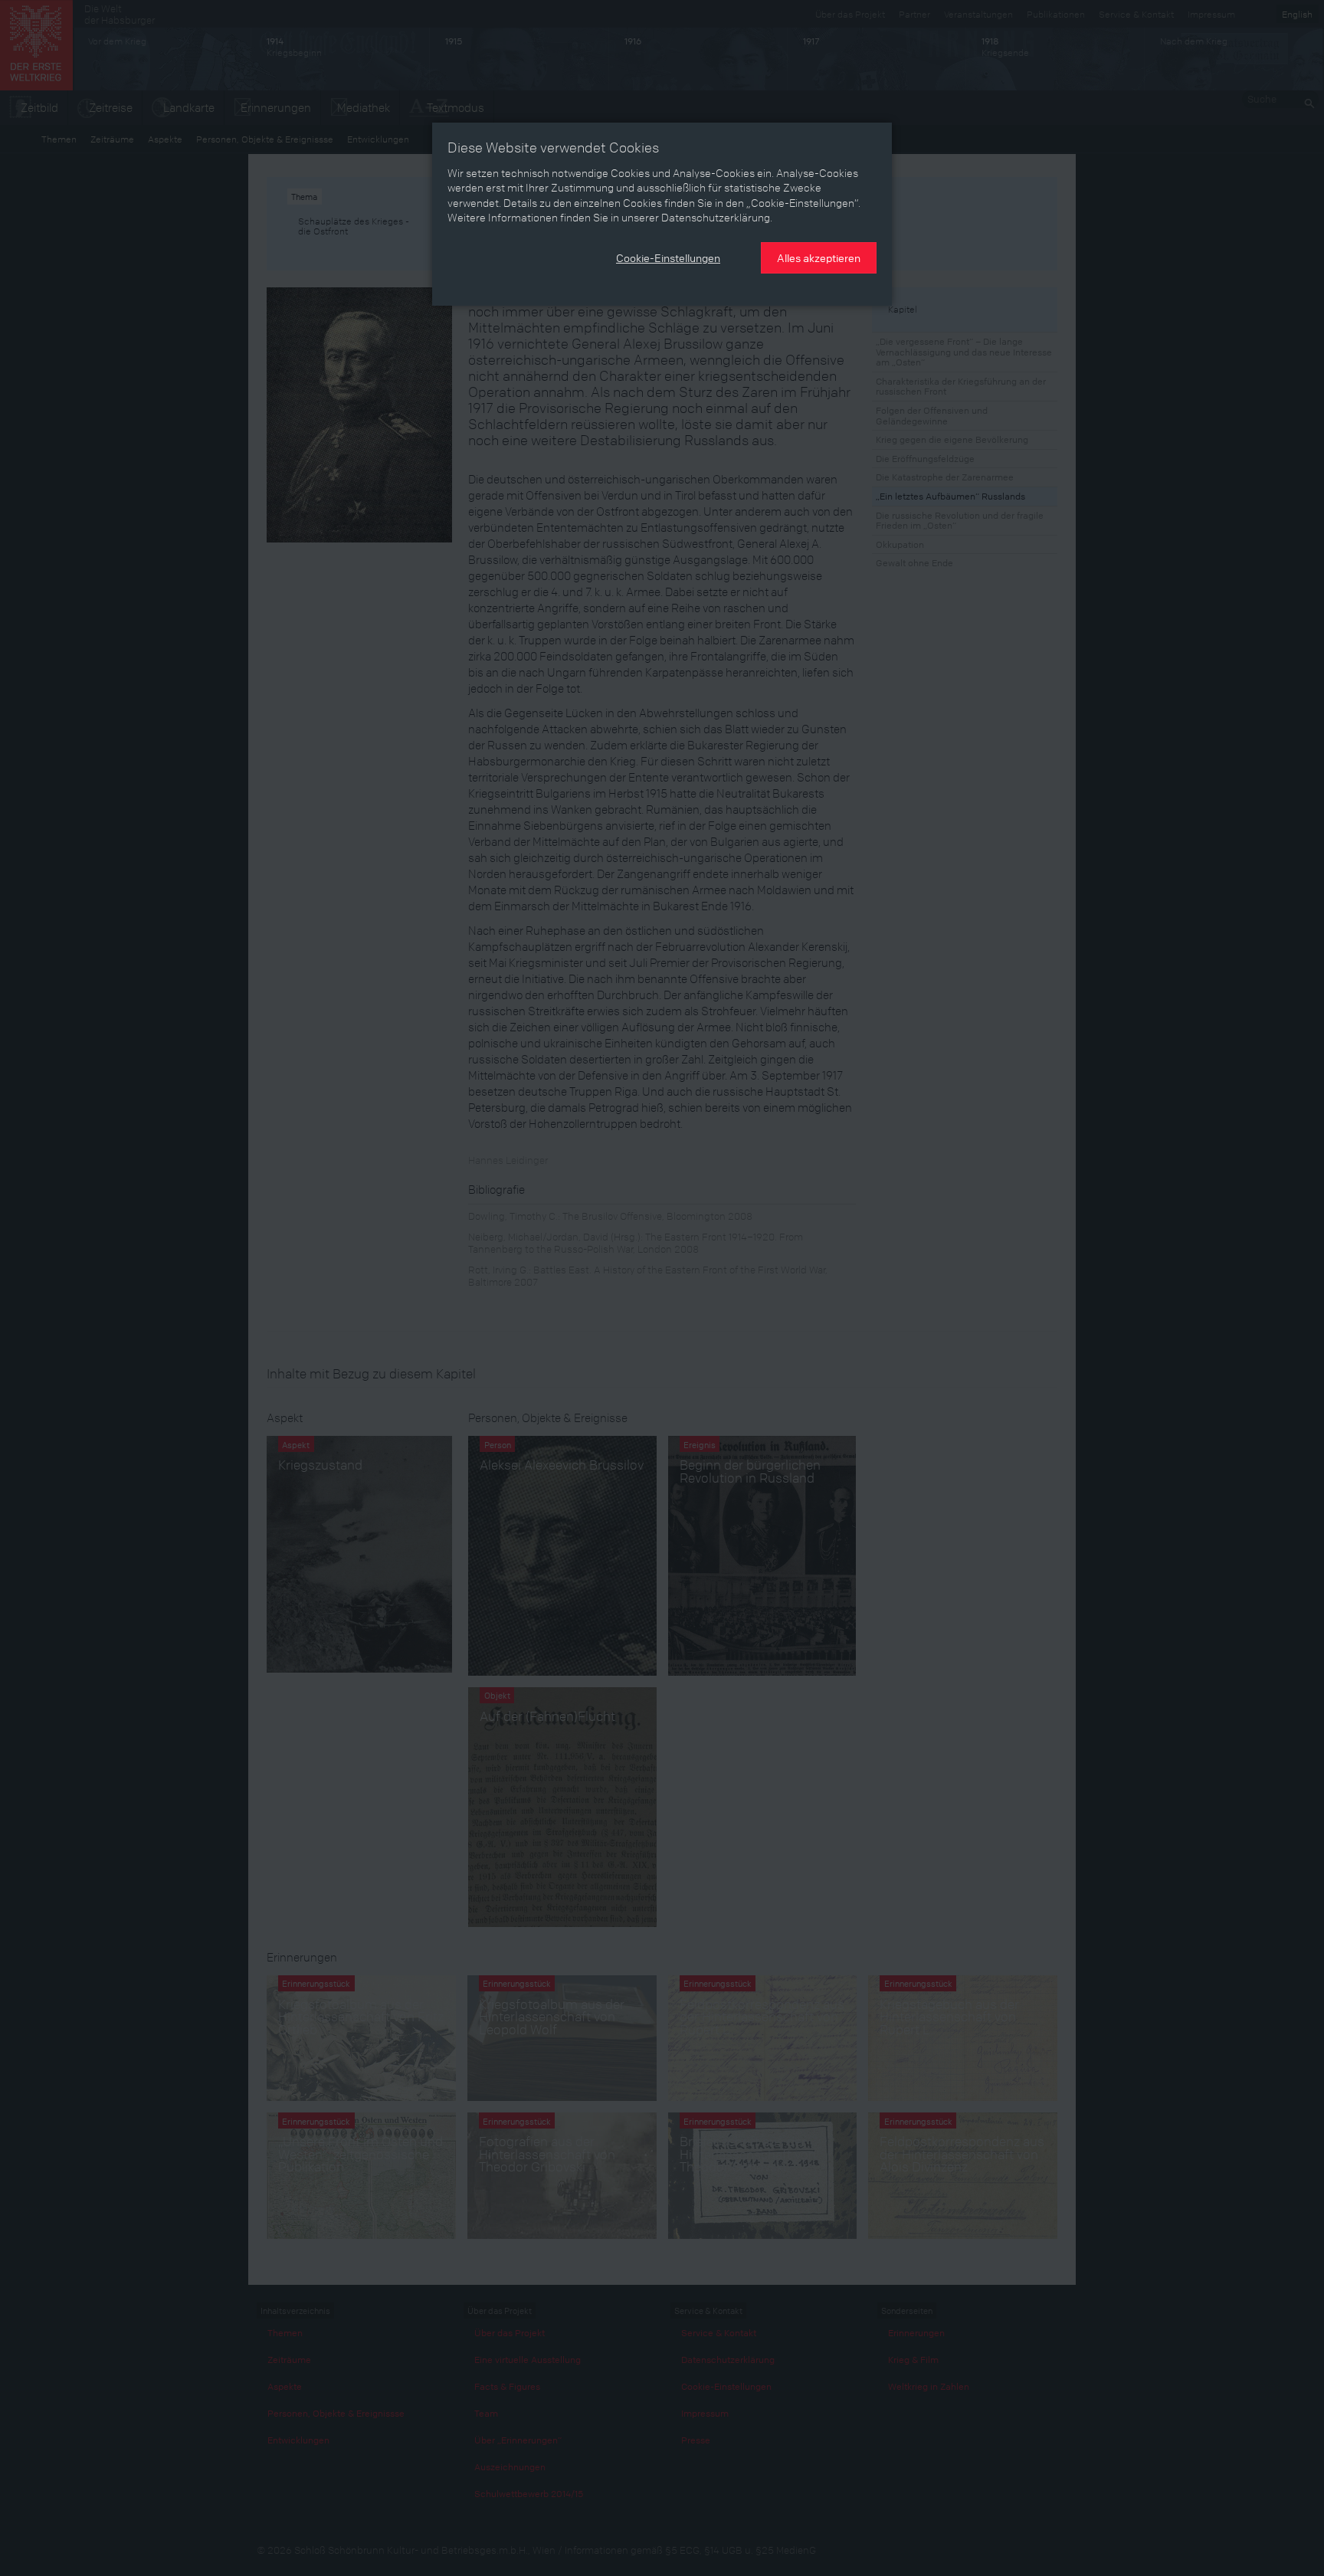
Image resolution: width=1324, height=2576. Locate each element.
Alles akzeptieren (819, 257)
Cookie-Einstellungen (668, 257)
